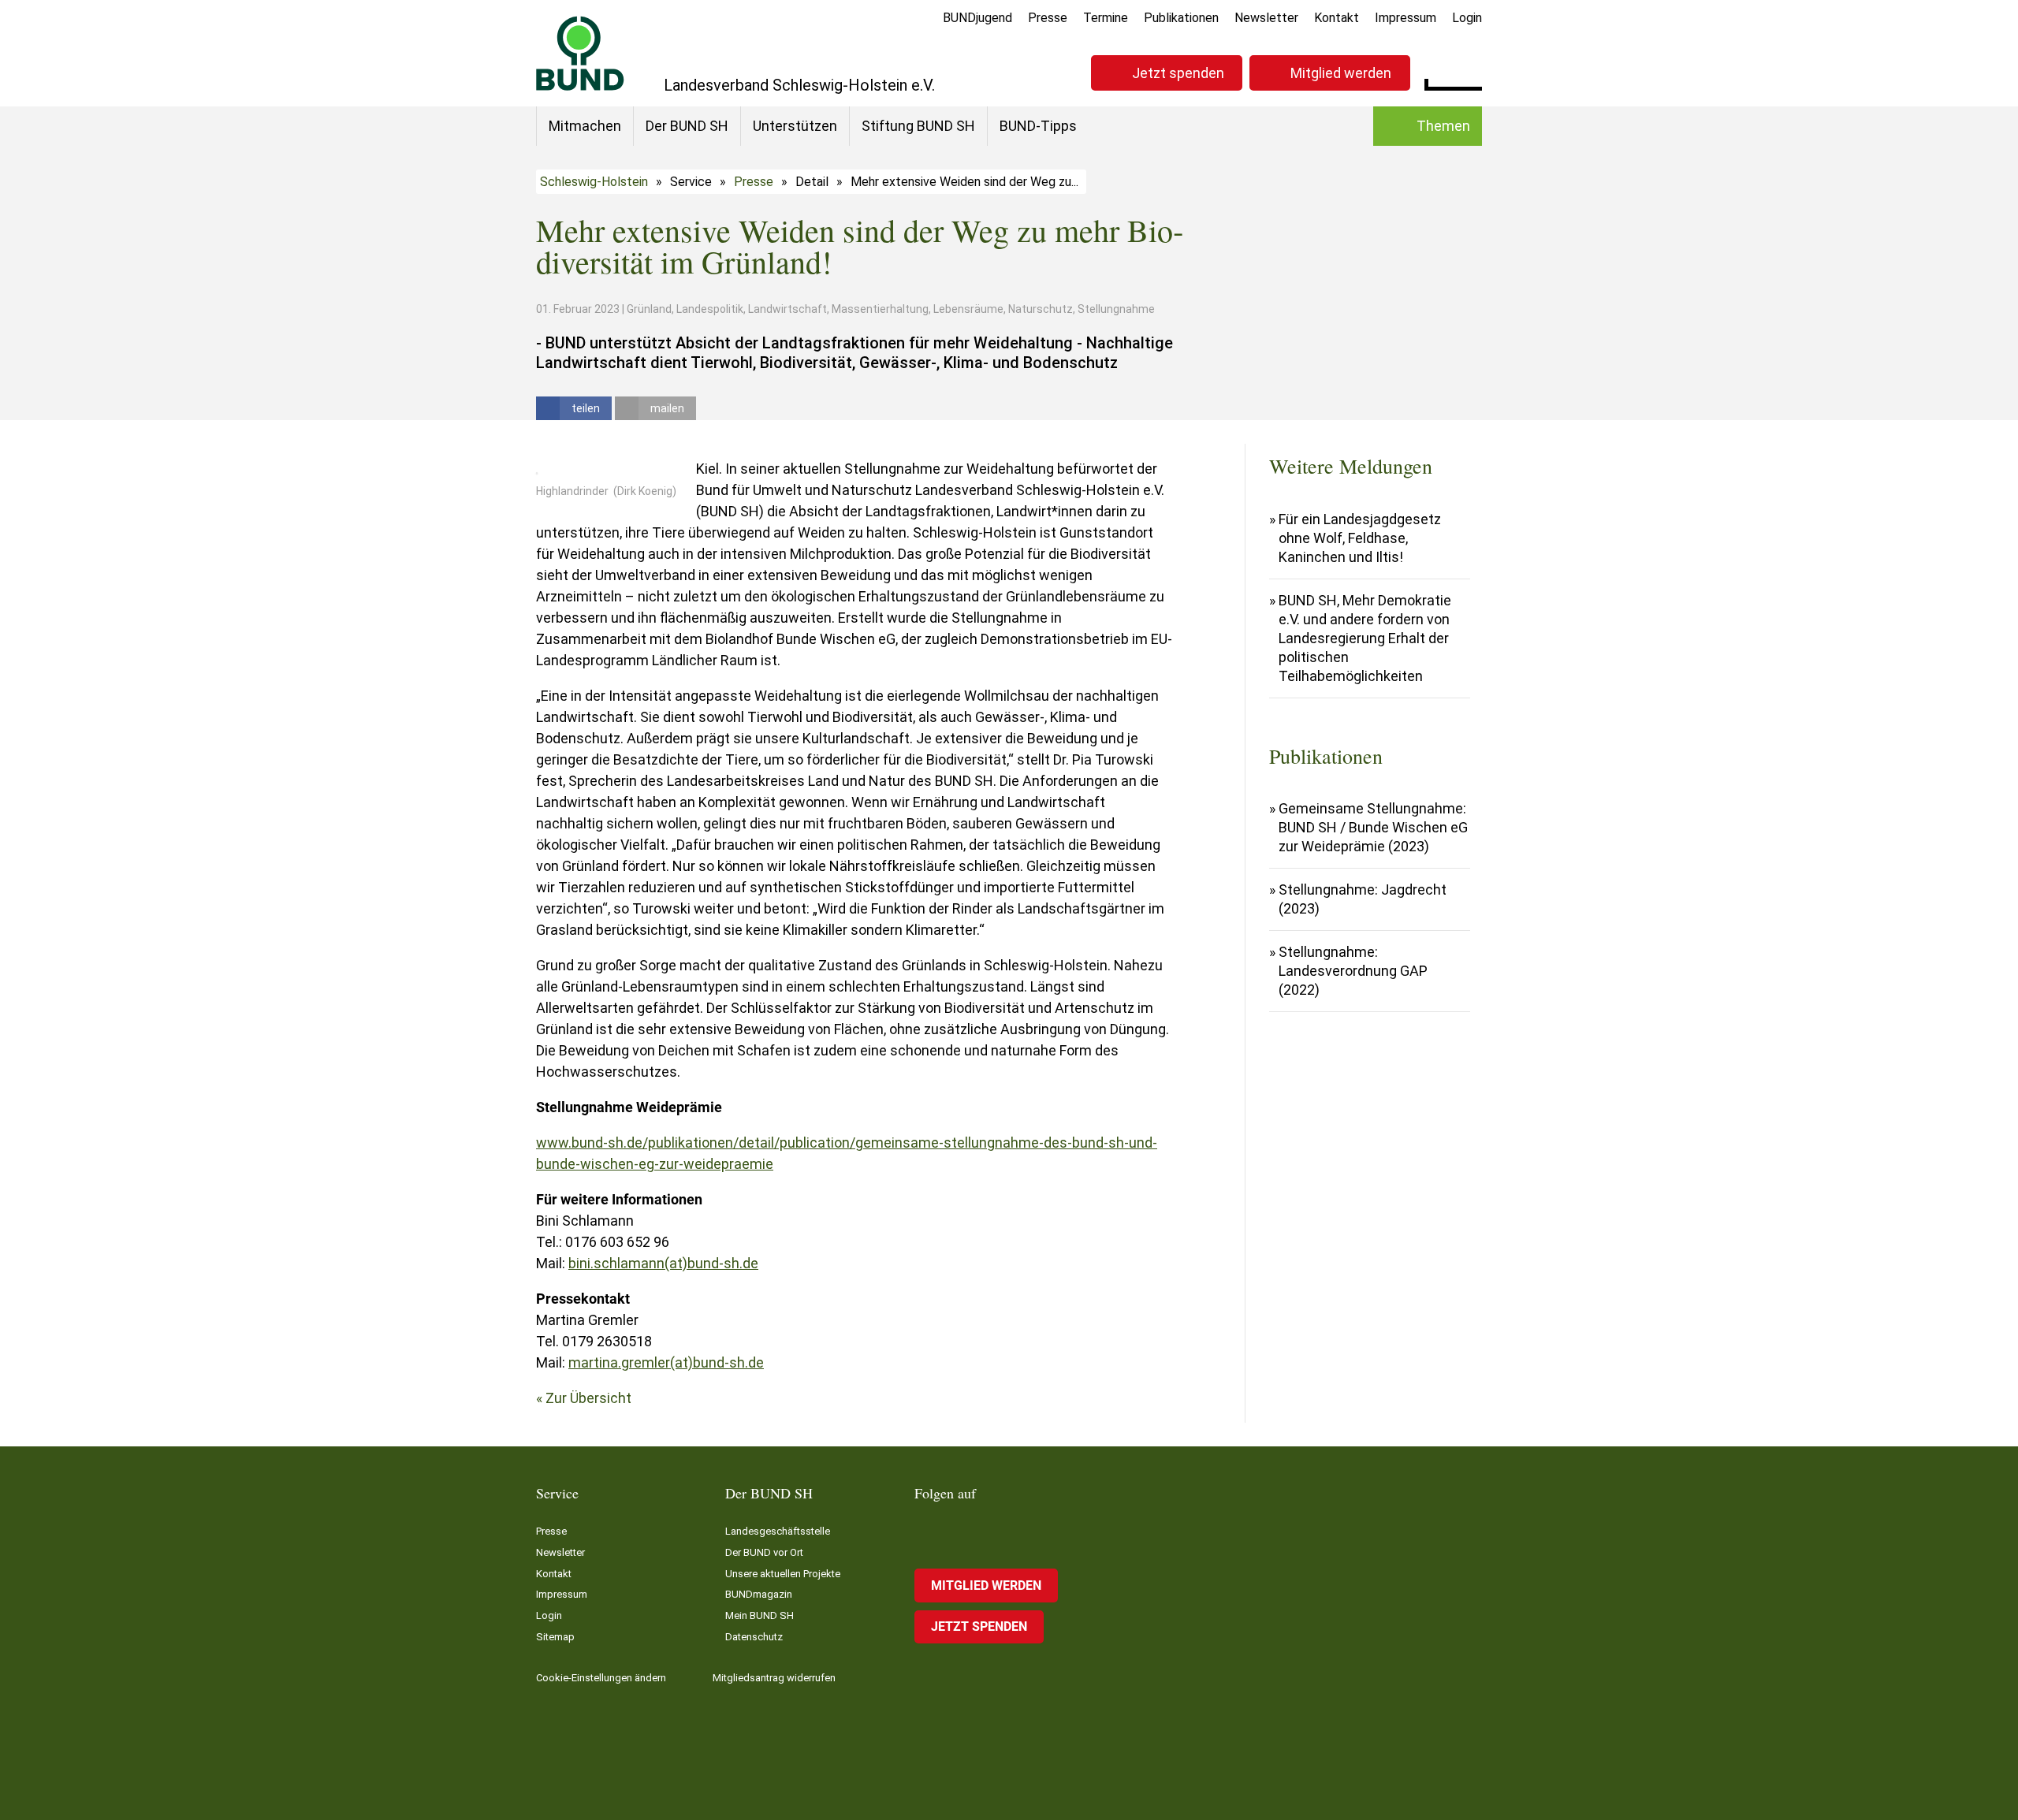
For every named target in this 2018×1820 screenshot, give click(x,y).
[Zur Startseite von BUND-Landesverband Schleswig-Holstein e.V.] (580, 53)
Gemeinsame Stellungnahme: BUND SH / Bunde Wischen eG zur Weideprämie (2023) (1373, 827)
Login (1467, 18)
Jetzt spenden (1178, 73)
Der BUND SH (687, 126)
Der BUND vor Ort (764, 1552)
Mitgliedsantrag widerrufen (774, 1678)
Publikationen (1181, 18)
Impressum (1406, 18)
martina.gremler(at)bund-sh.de (666, 1362)
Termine (1106, 18)
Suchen (1470, 71)
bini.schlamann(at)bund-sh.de (663, 1263)
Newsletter (1266, 18)
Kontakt (1337, 18)
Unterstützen (795, 126)
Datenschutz (754, 1637)
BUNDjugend (977, 18)
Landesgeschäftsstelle (778, 1531)
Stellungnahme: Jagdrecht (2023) (1363, 899)
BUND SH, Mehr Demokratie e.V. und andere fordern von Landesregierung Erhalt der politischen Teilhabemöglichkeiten (1365, 638)
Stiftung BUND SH (918, 126)
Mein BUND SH (760, 1615)
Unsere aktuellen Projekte (783, 1574)
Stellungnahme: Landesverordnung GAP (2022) (1353, 971)
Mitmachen (585, 126)
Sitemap (555, 1637)
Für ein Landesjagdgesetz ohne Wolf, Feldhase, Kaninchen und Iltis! (1360, 538)
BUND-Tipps (1038, 126)
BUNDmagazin (759, 1594)
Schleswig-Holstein (594, 182)
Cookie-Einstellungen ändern (601, 1678)
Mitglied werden (1341, 73)
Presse (1048, 18)
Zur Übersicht (588, 1398)
